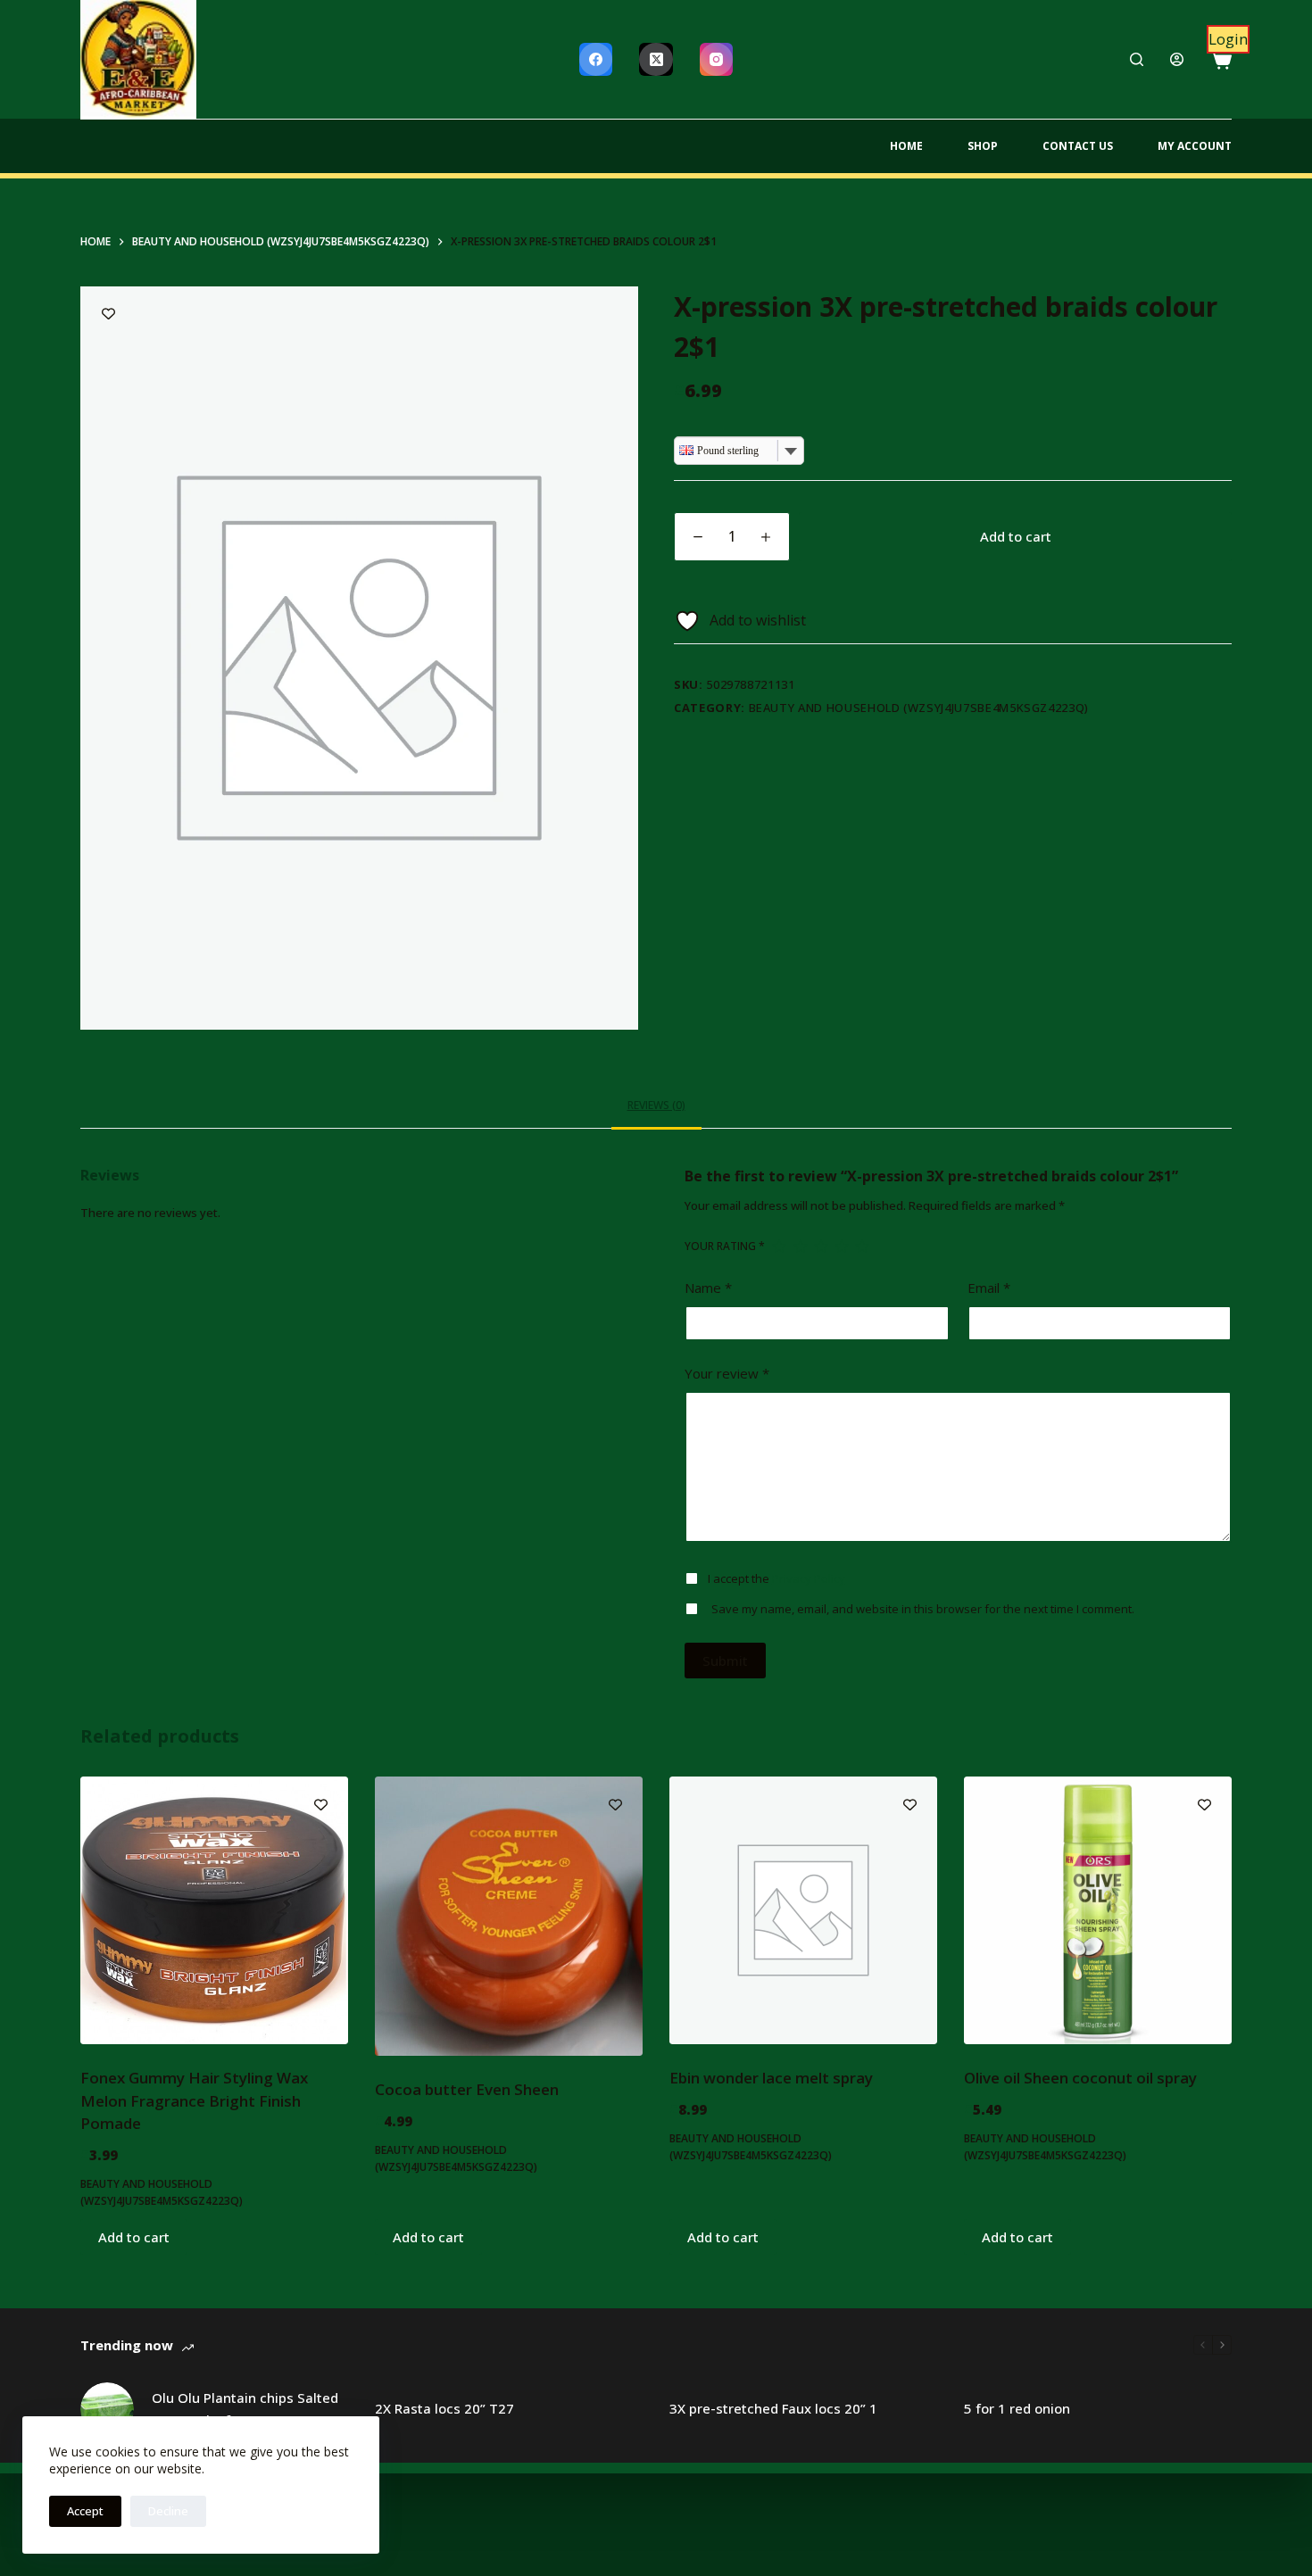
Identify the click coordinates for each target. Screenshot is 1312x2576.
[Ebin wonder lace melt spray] (803, 1910)
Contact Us (1078, 146)
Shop (983, 146)
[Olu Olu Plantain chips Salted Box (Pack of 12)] (107, 2409)
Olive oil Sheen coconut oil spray (1080, 2078)
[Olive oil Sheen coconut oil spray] (1098, 1910)
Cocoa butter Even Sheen (467, 2089)
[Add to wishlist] (108, 314)
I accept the (776, 1578)
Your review (727, 1373)
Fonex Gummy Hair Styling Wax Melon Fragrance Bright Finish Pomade (194, 2100)
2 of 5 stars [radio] (800, 1246)
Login (1228, 39)
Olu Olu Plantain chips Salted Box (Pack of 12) (245, 2409)
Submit (725, 1661)
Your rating (725, 1246)
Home (906, 146)
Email (989, 1288)
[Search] (1137, 59)
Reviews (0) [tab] (656, 1105)
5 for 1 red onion (1017, 2408)
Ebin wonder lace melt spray (771, 2078)
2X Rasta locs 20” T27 (444, 2408)
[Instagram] (717, 60)
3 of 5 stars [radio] (821, 1246)
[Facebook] (596, 60)
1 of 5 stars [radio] (779, 1246)
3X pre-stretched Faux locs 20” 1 (773, 2408)
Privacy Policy (809, 1578)
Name (708, 1288)
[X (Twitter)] (656, 60)
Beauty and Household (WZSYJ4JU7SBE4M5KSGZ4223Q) (919, 708)
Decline (168, 2511)
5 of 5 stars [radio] (862, 1246)
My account (1195, 146)
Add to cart (1016, 536)
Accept (85, 2511)
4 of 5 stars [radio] (841, 1246)
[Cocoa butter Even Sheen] (509, 1916)
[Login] (1177, 59)
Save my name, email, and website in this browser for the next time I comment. (923, 1609)
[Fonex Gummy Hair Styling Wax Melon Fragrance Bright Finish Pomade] (214, 1910)
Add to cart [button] (134, 2237)
